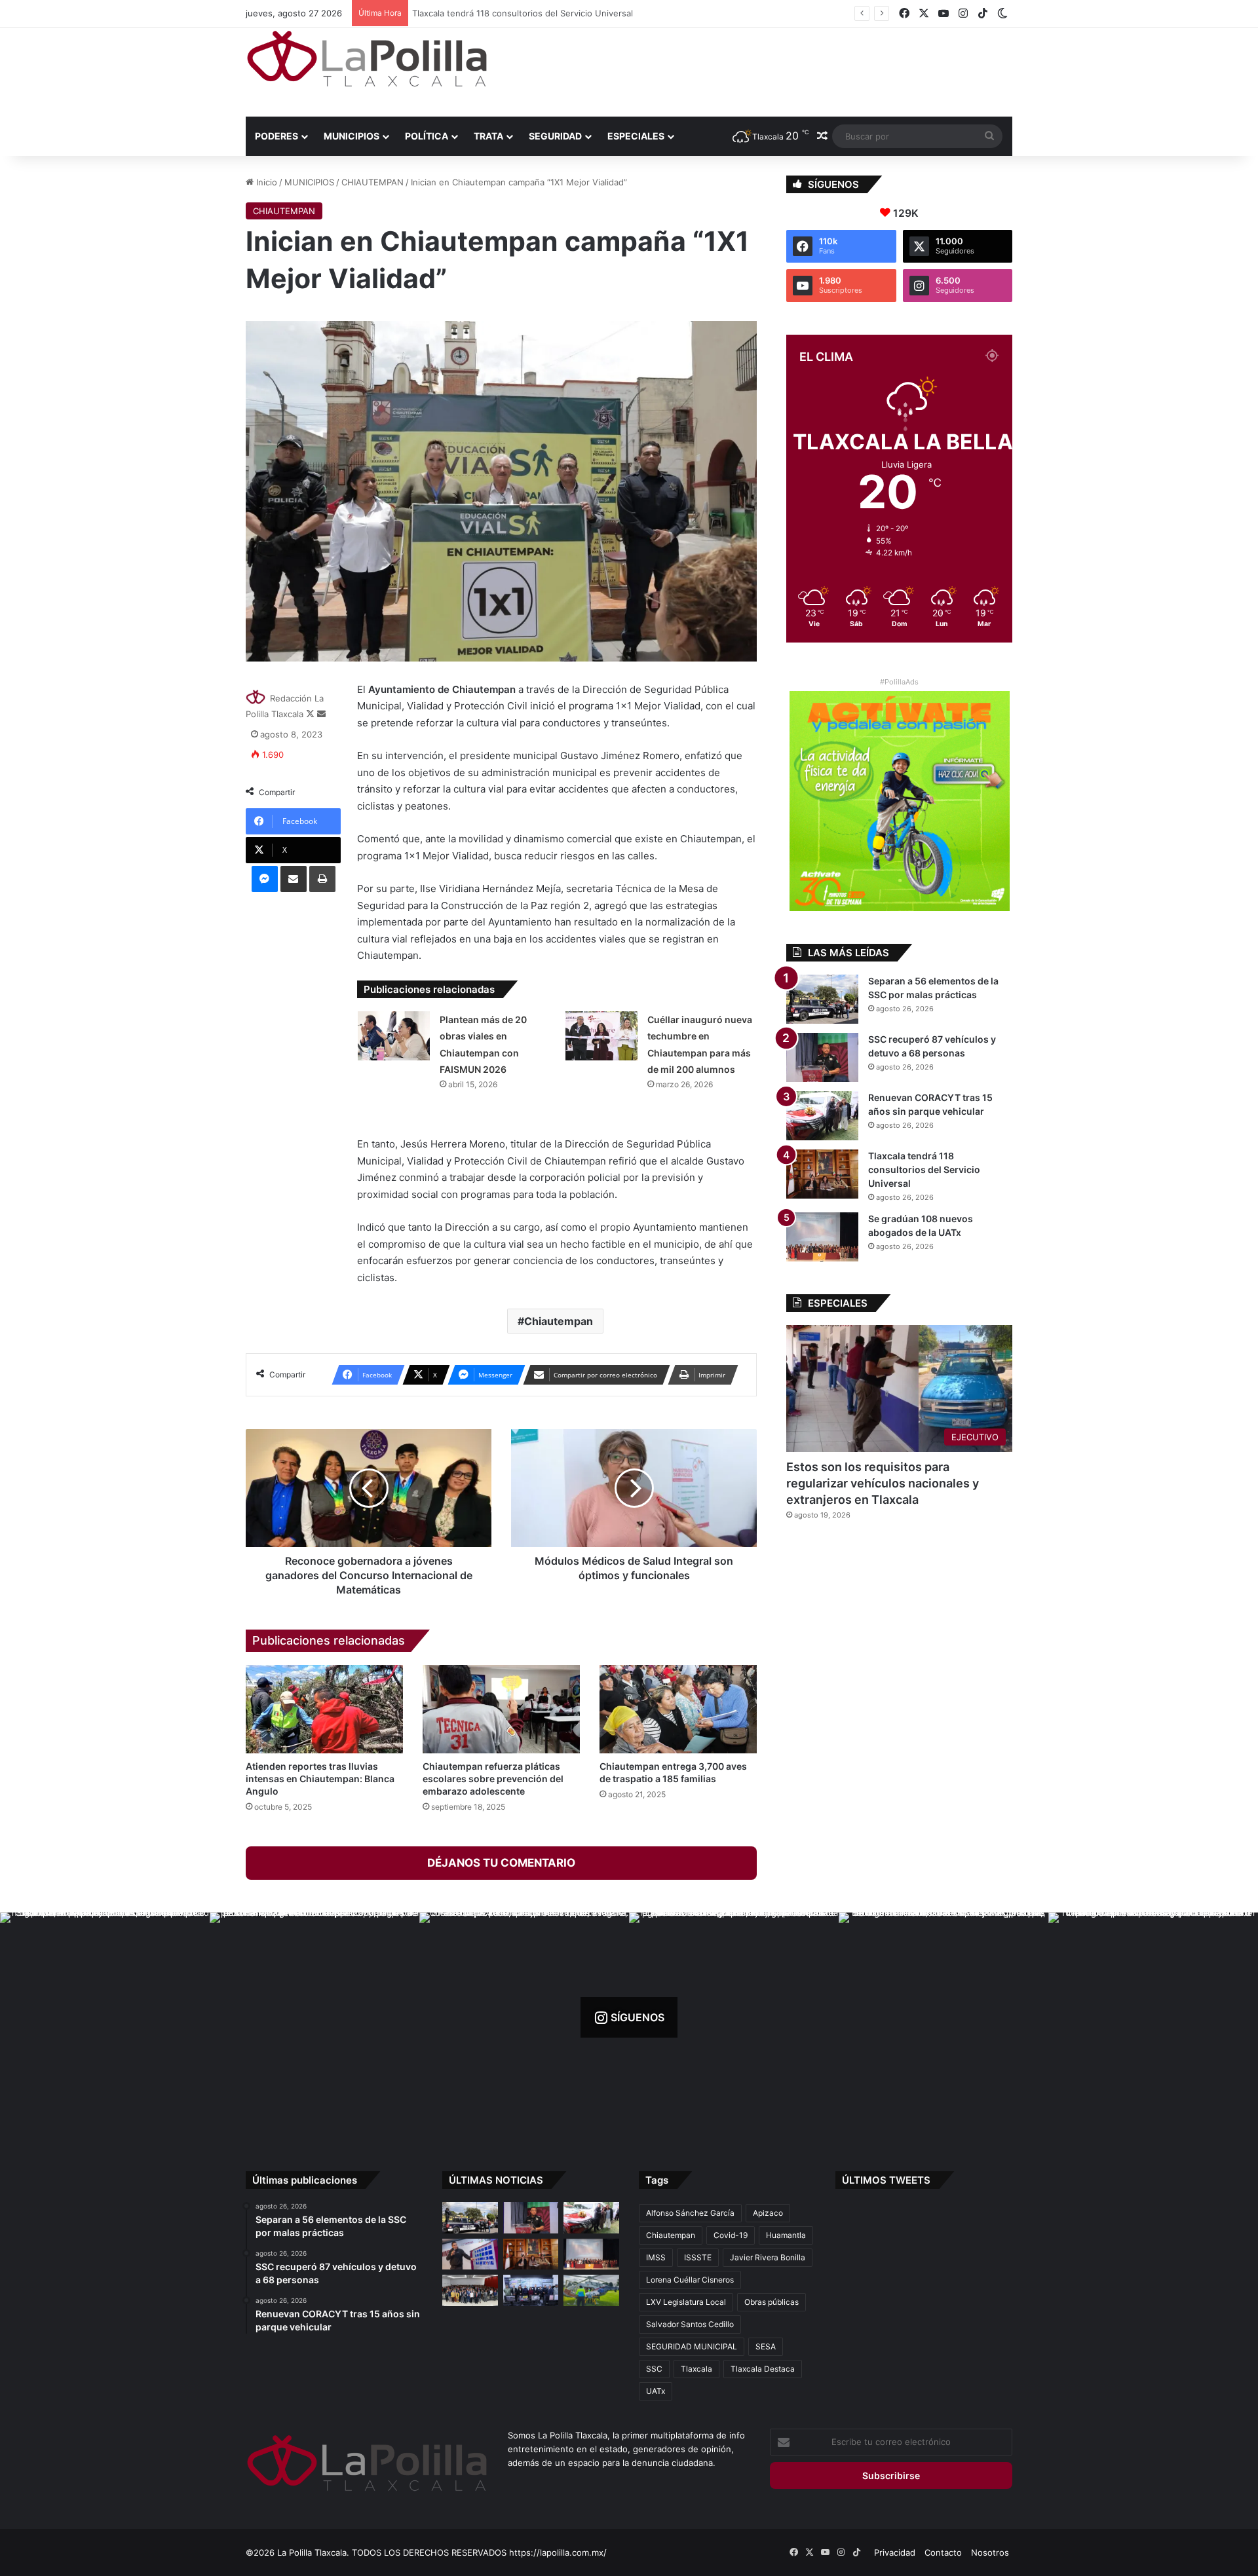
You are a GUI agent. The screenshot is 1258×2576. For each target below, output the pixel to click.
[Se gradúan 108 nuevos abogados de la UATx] (822, 1237)
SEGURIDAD (555, 136)
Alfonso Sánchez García (690, 2213)
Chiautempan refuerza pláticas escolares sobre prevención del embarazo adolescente (493, 1779)
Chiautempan (559, 1321)
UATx (656, 2391)
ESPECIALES (636, 136)
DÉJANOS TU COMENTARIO (501, 1863)
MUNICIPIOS (352, 136)
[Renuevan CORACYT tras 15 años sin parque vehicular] (822, 1116)
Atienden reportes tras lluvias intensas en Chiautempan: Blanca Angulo (320, 1779)
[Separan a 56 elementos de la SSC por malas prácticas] (822, 999)
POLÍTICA (427, 136)
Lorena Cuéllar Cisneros (690, 2280)
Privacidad (895, 2552)
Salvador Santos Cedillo (690, 2324)
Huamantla (786, 2235)
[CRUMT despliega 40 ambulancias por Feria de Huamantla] (470, 2254)
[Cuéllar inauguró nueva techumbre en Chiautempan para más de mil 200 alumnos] (601, 1036)
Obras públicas (772, 2302)
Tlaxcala (696, 2369)
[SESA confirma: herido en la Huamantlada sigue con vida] (591, 2290)
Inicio (265, 182)
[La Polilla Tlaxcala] (367, 59)
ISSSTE (698, 2257)
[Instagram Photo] (105, 2017)
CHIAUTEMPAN (372, 182)
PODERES (276, 136)
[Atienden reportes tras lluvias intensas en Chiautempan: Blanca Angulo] (324, 1709)
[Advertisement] (760, 70)
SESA (766, 2346)
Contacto (943, 2552)
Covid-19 (731, 2235)
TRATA (488, 136)
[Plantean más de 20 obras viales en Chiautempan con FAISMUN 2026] (394, 1036)
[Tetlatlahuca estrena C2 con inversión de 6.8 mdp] (531, 2290)
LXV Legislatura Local (686, 2302)
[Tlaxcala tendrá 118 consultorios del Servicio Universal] (822, 1174)
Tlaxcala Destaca (763, 2369)
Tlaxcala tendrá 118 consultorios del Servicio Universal (513, 13)
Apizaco (768, 2213)
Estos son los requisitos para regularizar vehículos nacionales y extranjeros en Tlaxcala (883, 1483)
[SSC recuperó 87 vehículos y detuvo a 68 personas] (822, 1057)
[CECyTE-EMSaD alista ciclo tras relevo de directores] (470, 2290)
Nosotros (990, 2552)
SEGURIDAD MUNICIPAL (692, 2346)
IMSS (656, 2257)
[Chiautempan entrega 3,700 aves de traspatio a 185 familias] (678, 1709)
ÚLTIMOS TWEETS (886, 2180)
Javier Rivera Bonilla (768, 2257)
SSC (654, 2369)
